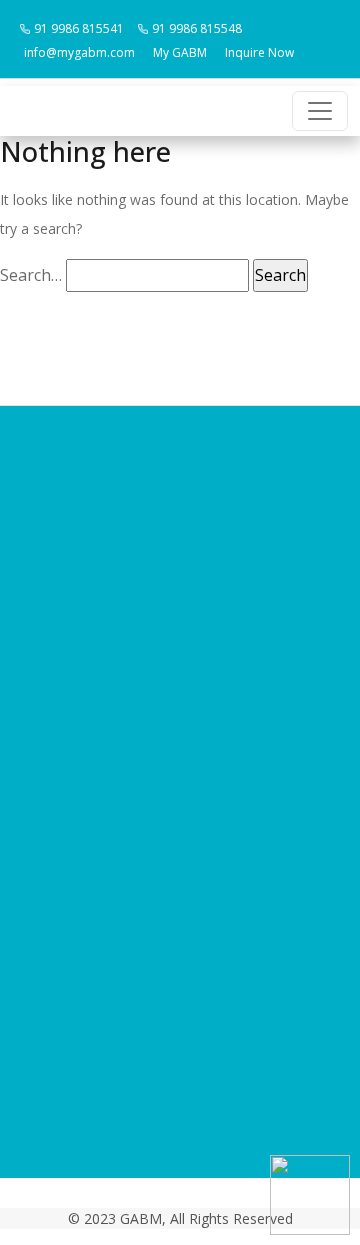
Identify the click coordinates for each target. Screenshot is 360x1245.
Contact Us (180, 781)
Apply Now (180, 751)
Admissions (180, 691)
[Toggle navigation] (320, 111)
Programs (180, 661)
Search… (31, 275)
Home (180, 601)
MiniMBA (180, 721)
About (180, 631)
